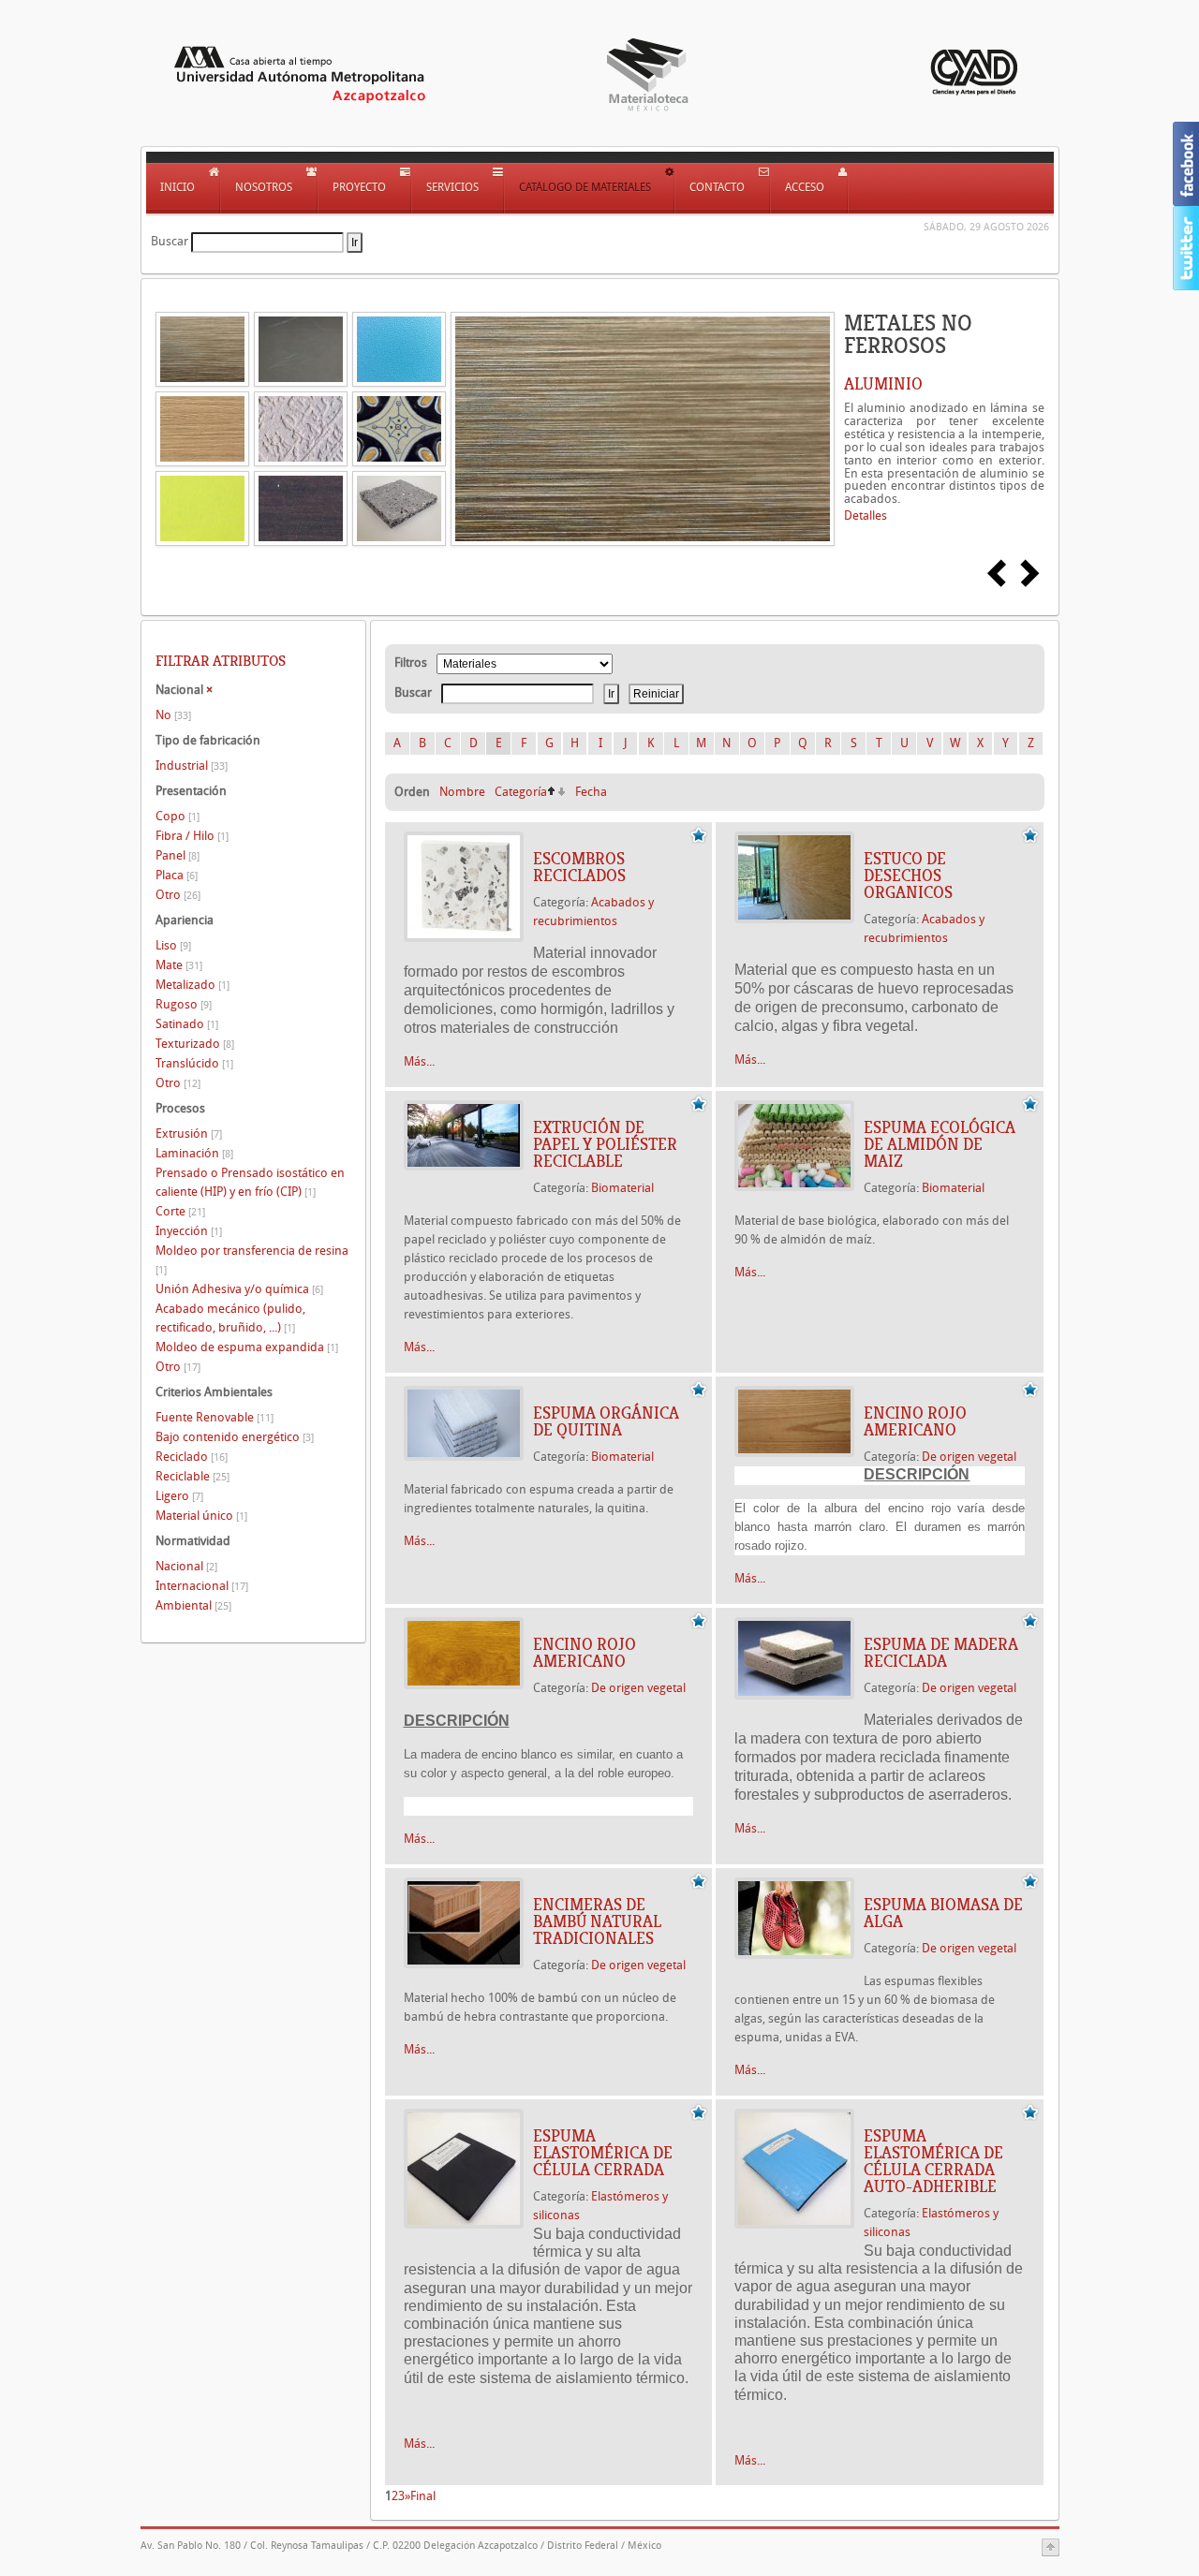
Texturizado (195, 1044)
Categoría (521, 792)
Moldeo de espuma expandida (247, 1347)
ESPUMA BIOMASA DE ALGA (943, 1913)
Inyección (189, 1231)
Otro (178, 895)
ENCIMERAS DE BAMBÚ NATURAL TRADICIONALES (597, 1921)
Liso (173, 945)
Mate (179, 965)
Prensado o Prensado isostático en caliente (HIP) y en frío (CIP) (250, 1182)
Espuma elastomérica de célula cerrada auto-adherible (933, 2161)
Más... (419, 1061)
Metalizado (192, 985)
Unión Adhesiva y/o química (239, 1289)
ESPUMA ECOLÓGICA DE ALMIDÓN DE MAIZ (940, 1144)
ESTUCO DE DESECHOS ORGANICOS (908, 876)
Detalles (866, 515)
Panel (178, 855)
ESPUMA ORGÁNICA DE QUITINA (606, 1421)
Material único (201, 1516)
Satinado (187, 1024)
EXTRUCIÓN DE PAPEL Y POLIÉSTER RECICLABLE (605, 1144)
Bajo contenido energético (235, 1437)
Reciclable (192, 1476)
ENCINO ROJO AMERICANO (915, 1421)
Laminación (194, 1153)
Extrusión (189, 1133)
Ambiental (193, 1605)
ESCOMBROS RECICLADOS (579, 867)
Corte (180, 1211)
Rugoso (184, 1004)
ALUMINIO (883, 384)
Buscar (170, 241)
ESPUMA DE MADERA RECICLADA (941, 1653)
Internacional (202, 1586)
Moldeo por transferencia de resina (252, 1260)
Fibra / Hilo (192, 836)
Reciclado (192, 1457)
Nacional (186, 1566)
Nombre (462, 792)
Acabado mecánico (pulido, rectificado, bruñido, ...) (230, 1318)
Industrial (192, 765)
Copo (178, 816)
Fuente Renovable (215, 1417)
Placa (177, 875)
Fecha (591, 792)
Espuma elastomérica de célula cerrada (603, 2153)
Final (423, 2496)
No (173, 715)
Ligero (179, 1496)
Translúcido (194, 1063)
